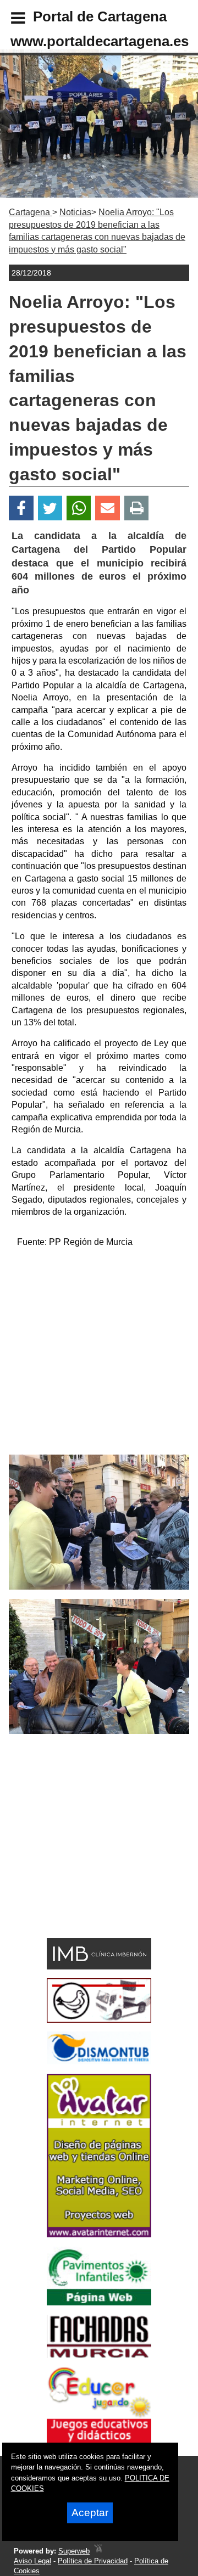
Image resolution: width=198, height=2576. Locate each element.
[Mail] (107, 508)
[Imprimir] (137, 508)
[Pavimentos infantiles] (99, 2302)
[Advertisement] (99, 1356)
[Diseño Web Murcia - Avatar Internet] (98, 2551)
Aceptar (90, 2513)
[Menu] (9, 20)
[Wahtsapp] (79, 508)
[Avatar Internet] (99, 2234)
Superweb (74, 2551)
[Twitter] (50, 508)
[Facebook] (21, 508)
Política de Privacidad (93, 2561)
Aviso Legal (32, 2561)
